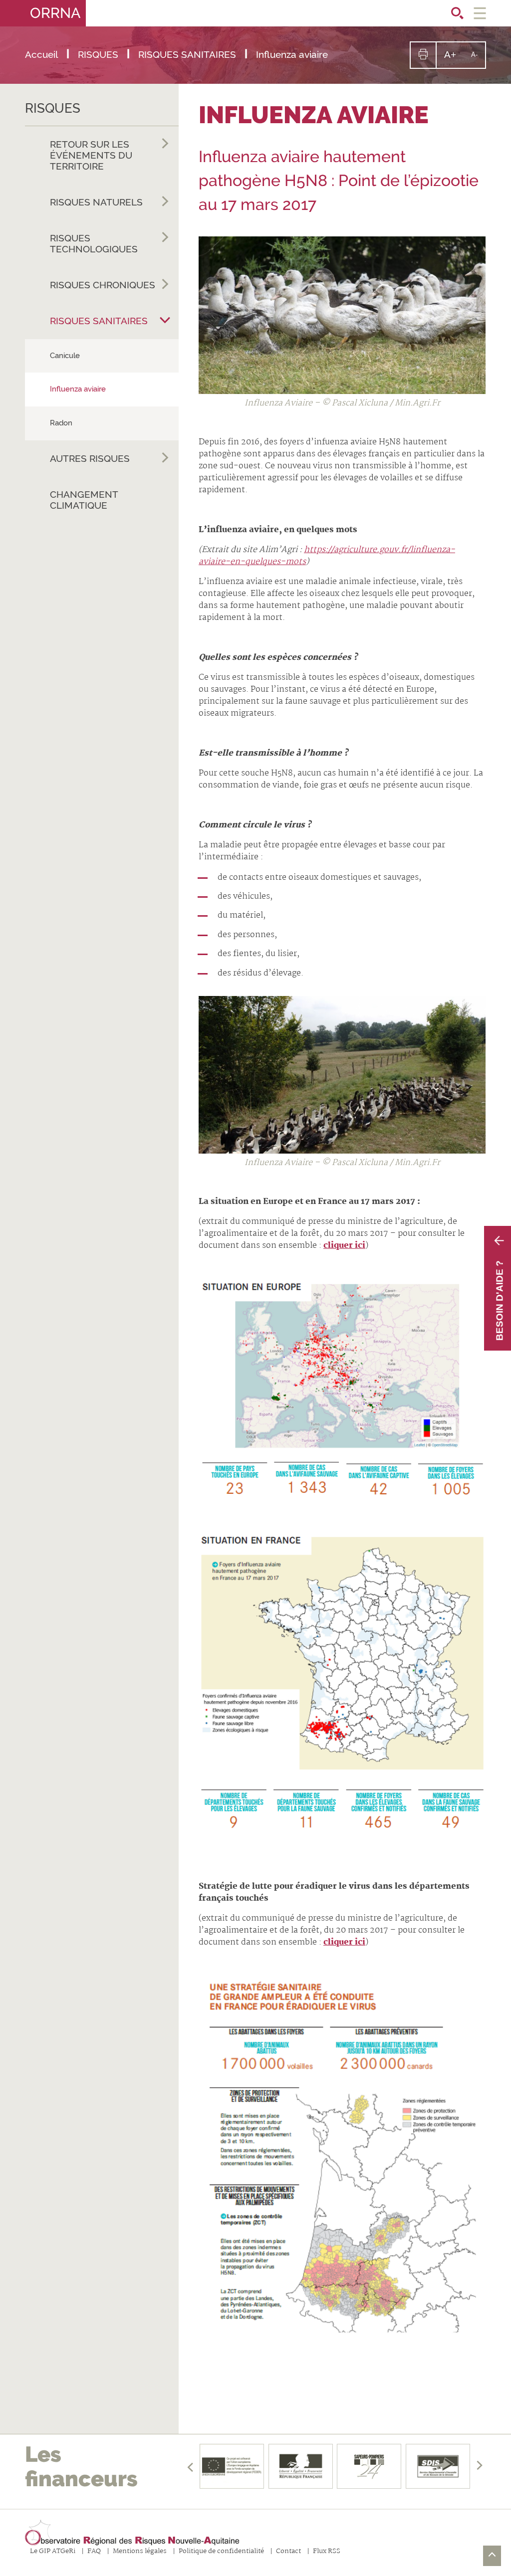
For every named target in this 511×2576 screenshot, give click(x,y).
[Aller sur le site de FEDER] (232, 2466)
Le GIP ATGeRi (53, 2552)
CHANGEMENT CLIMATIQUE (84, 500)
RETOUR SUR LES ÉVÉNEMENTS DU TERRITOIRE (91, 155)
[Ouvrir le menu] (480, 13)
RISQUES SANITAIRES (99, 321)
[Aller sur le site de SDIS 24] (369, 2466)
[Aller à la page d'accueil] (132, 2533)
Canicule (65, 356)
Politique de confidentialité (221, 2552)
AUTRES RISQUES (90, 458)
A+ (454, 58)
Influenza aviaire (78, 389)
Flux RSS (327, 2552)
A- (478, 59)
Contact (288, 2552)
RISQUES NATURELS (96, 202)
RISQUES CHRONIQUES (103, 285)
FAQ (94, 2552)
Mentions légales (140, 2552)
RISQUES (53, 108)
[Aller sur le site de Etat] (300, 2466)
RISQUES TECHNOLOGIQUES (94, 243)
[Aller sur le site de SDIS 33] (438, 2466)
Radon (61, 423)
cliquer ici (344, 1246)
